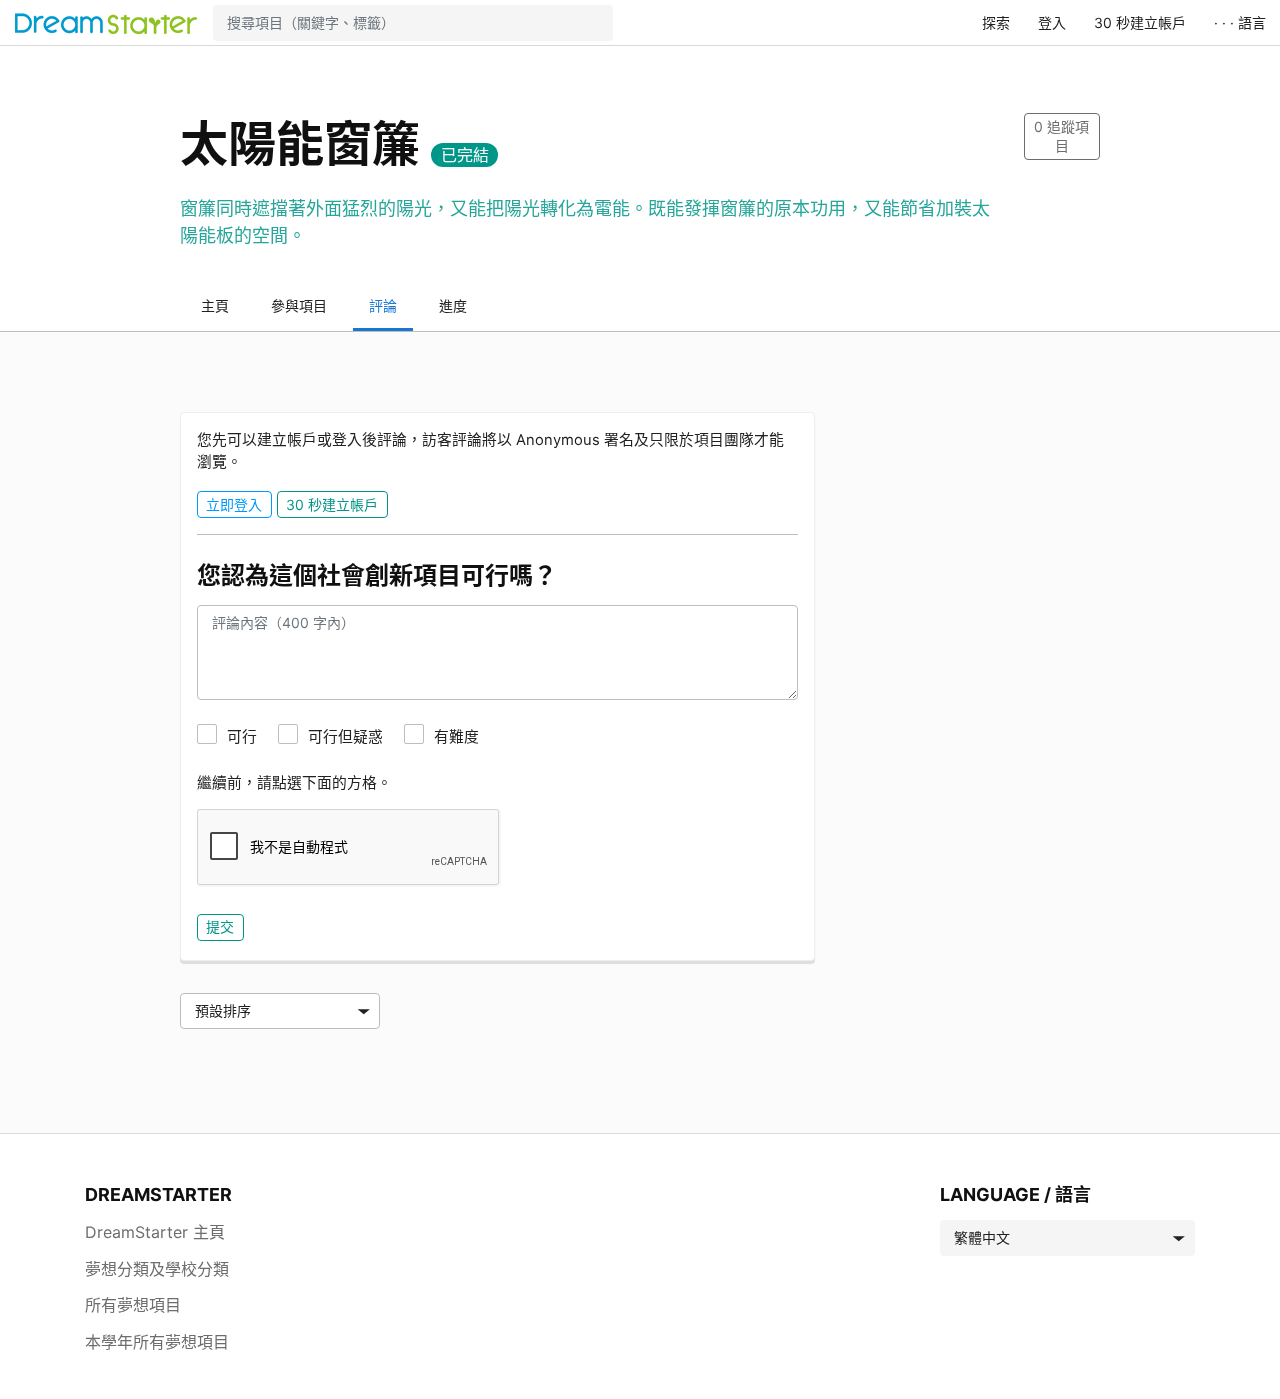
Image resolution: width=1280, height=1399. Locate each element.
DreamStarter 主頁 (155, 1232)
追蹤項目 (1061, 136)
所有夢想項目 (133, 1305)
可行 (242, 737)
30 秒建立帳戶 (1140, 22)
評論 (383, 305)
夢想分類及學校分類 (157, 1269)
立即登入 (234, 504)
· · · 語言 (1240, 22)
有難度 (456, 737)
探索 (996, 22)
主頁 (215, 305)
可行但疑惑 (345, 737)
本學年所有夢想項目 (157, 1342)
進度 (453, 305)
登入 (1052, 22)
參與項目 (299, 305)
